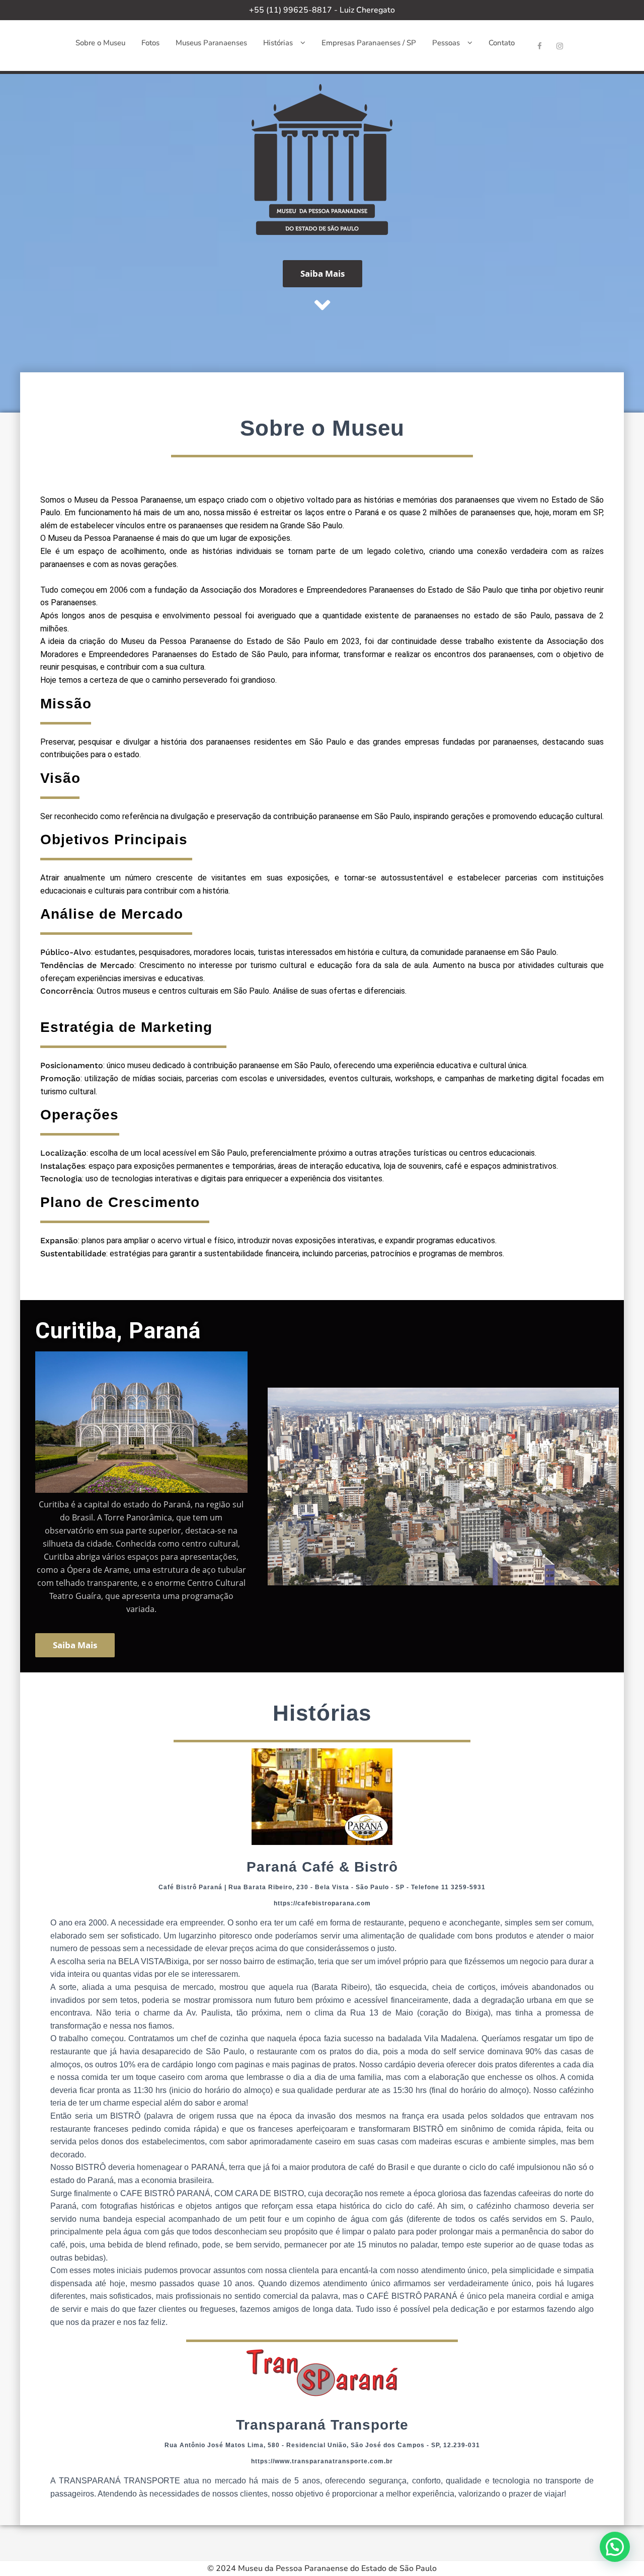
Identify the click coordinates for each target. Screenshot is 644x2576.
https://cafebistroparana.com (322, 1903)
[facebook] (540, 46)
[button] (615, 2547)
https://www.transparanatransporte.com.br (322, 2461)
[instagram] (560, 46)
